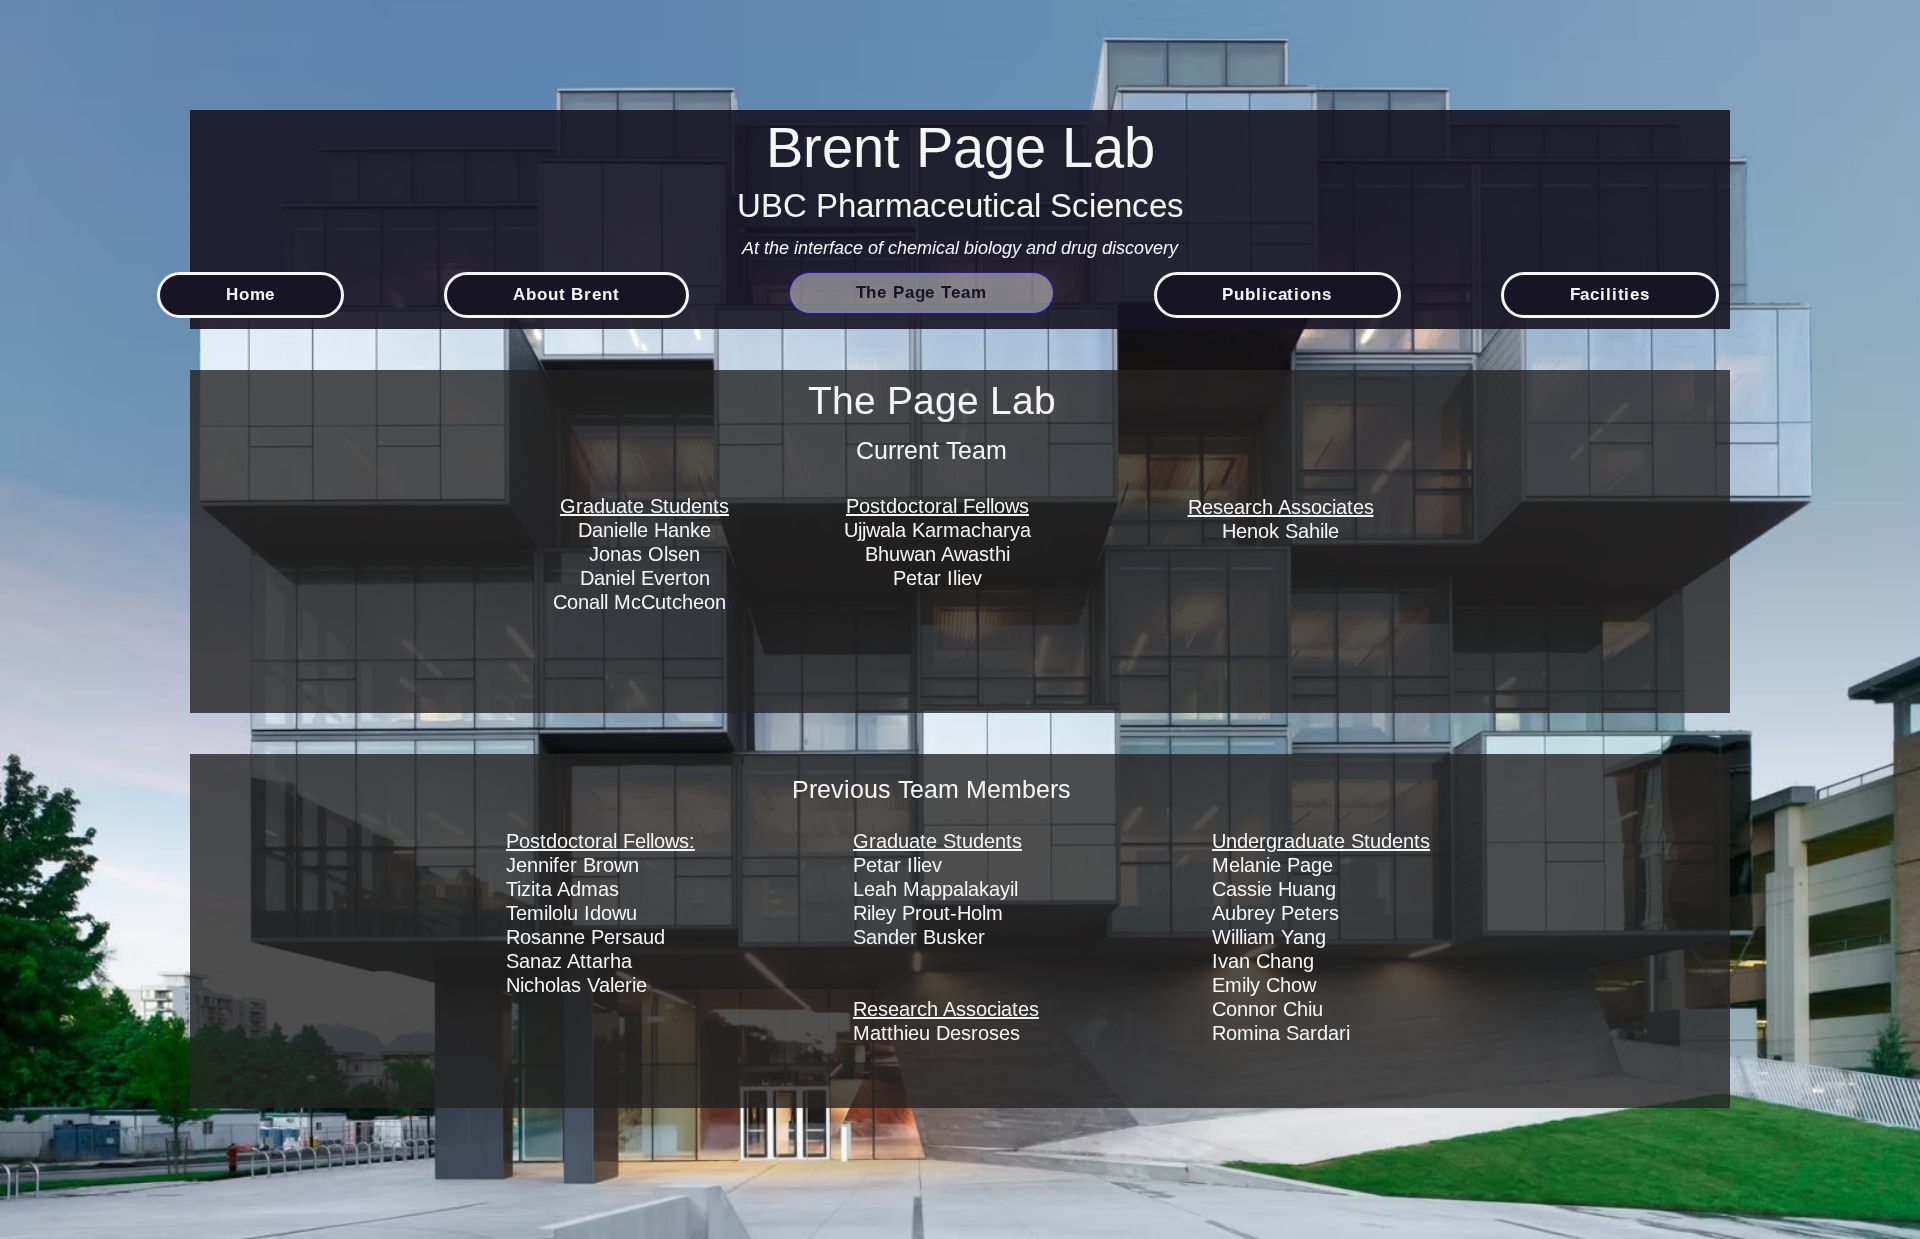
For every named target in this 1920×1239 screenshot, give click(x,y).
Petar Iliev (897, 865)
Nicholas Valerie (576, 985)
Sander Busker (922, 937)
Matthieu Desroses (936, 1033)
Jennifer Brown (575, 865)
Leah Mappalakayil (935, 889)
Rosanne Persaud (585, 937)
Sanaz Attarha (569, 961)
